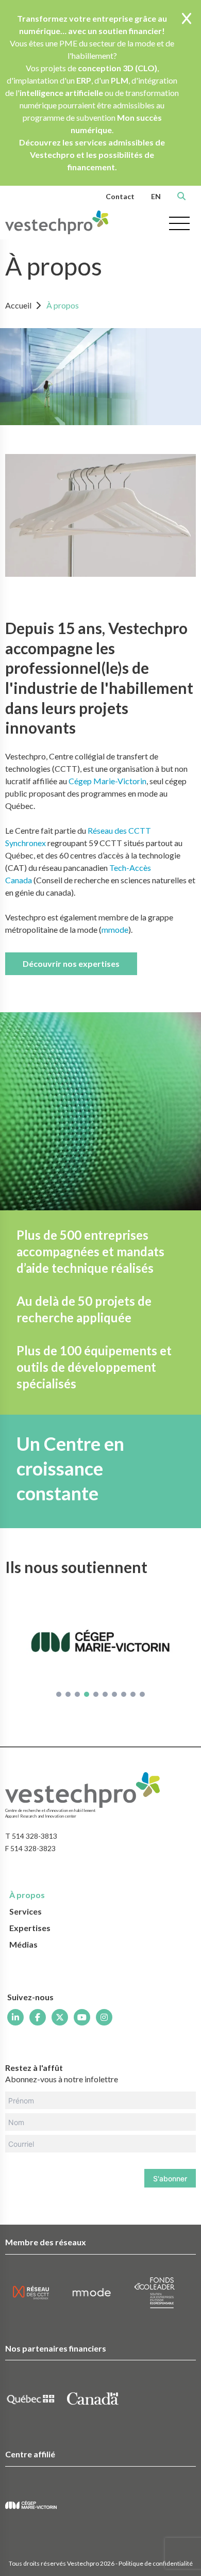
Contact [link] (120, 196)
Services (26, 1911)
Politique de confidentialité (156, 2563)
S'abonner (170, 2178)
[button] (59, 1694)
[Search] (181, 196)
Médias (23, 1944)
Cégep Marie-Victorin (107, 781)
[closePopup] (187, 19)
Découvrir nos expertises (71, 963)
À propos (63, 305)
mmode (115, 929)
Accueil (18, 305)
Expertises (30, 1928)
